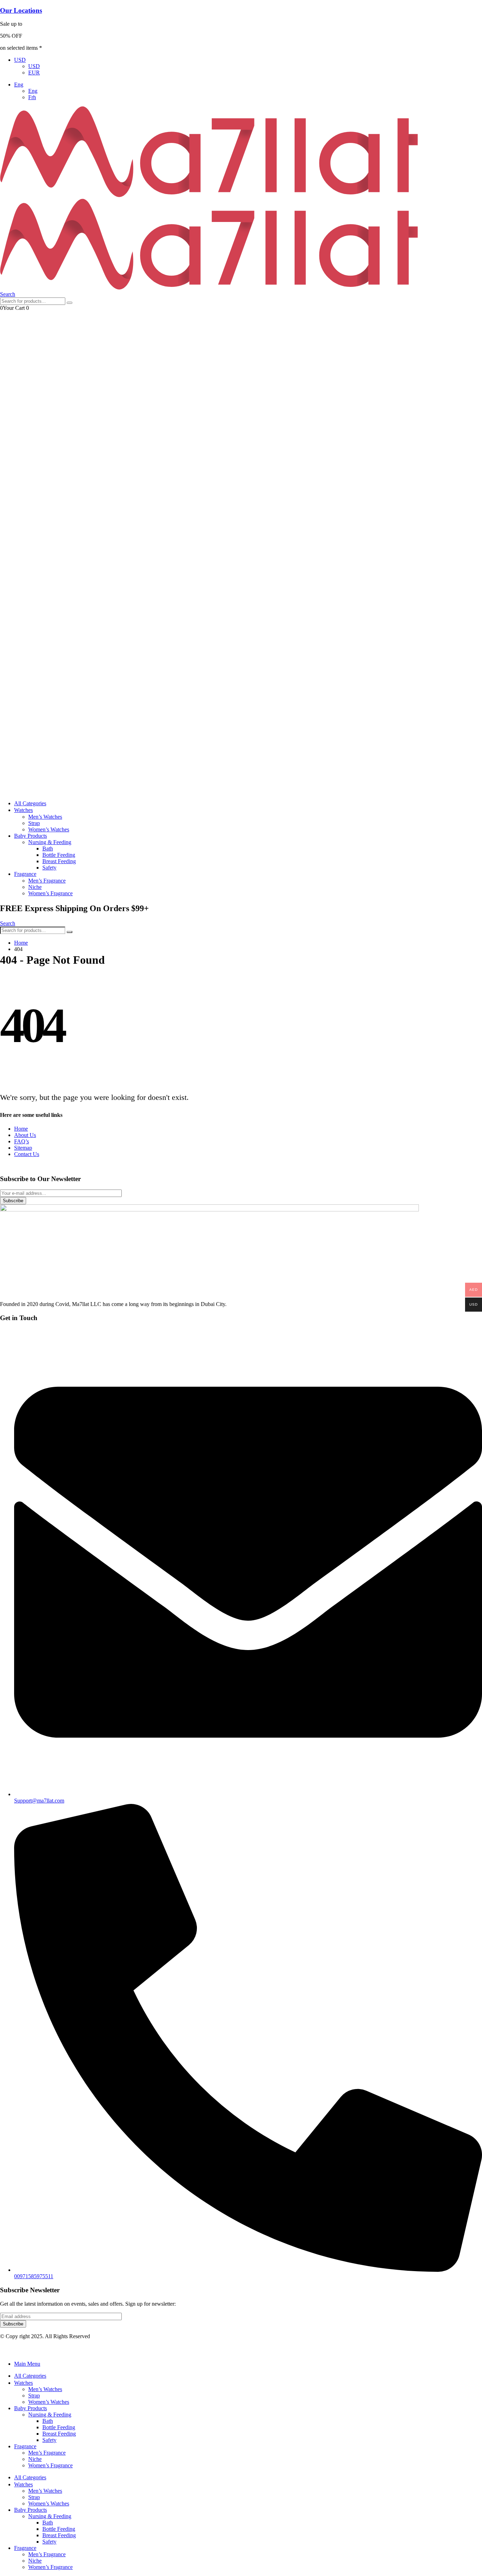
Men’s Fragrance (47, 881)
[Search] (70, 303)
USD (20, 60)
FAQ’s (22, 1141)
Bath (48, 848)
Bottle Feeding (59, 855)
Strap (34, 823)
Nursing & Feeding (50, 842)
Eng (19, 85)
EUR (34, 73)
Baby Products (31, 836)
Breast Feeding (59, 861)
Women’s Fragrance (50, 893)
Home (21, 1129)
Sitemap (23, 1148)
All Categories (30, 803)
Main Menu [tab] (27, 2364)
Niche (35, 887)
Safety (49, 868)
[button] (8, 294)
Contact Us (27, 1154)
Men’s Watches (45, 817)
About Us (25, 1135)
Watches (23, 810)
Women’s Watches (49, 829)
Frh (32, 97)
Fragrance (25, 874)
